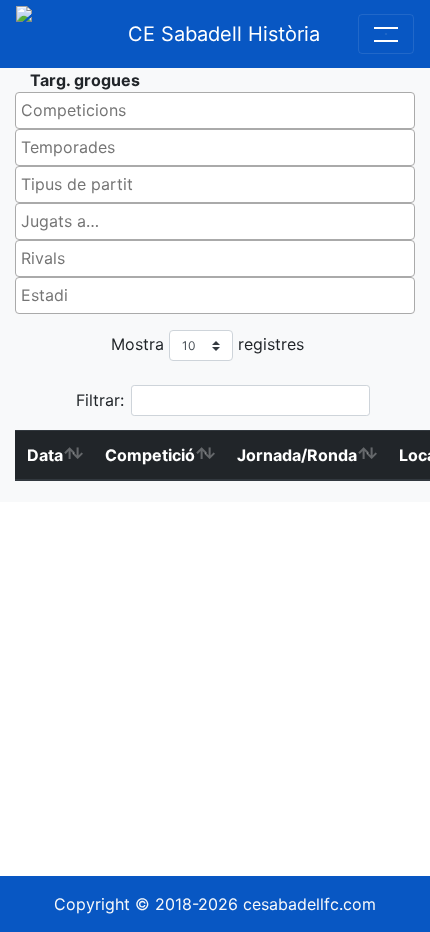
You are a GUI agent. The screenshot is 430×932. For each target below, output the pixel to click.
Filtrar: (100, 400)
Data (45, 455)
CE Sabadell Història (224, 34)
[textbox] (220, 110)
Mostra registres (207, 344)
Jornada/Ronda (297, 455)
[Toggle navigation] (386, 34)
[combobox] (215, 110)
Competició (150, 455)
